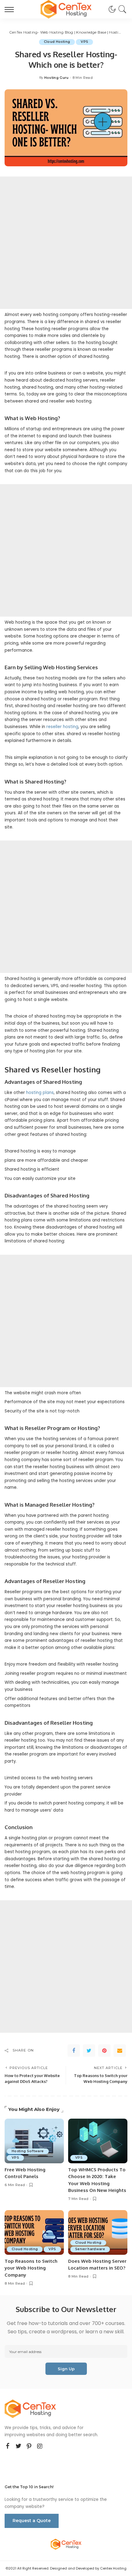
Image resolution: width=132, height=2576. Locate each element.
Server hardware (90, 2249)
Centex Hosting (113, 2568)
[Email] (120, 2051)
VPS (84, 42)
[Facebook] (74, 2051)
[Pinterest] (104, 2051)
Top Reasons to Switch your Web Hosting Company (31, 2268)
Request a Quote (32, 2521)
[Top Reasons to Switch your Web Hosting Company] (34, 2232)
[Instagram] (40, 2446)
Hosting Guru (56, 78)
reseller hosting (62, 727)
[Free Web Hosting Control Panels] (34, 2141)
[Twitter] (89, 2051)
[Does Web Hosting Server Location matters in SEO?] (98, 2232)
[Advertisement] (66, 243)
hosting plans (40, 1093)
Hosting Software (28, 2151)
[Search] (121, 9)
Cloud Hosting (57, 42)
